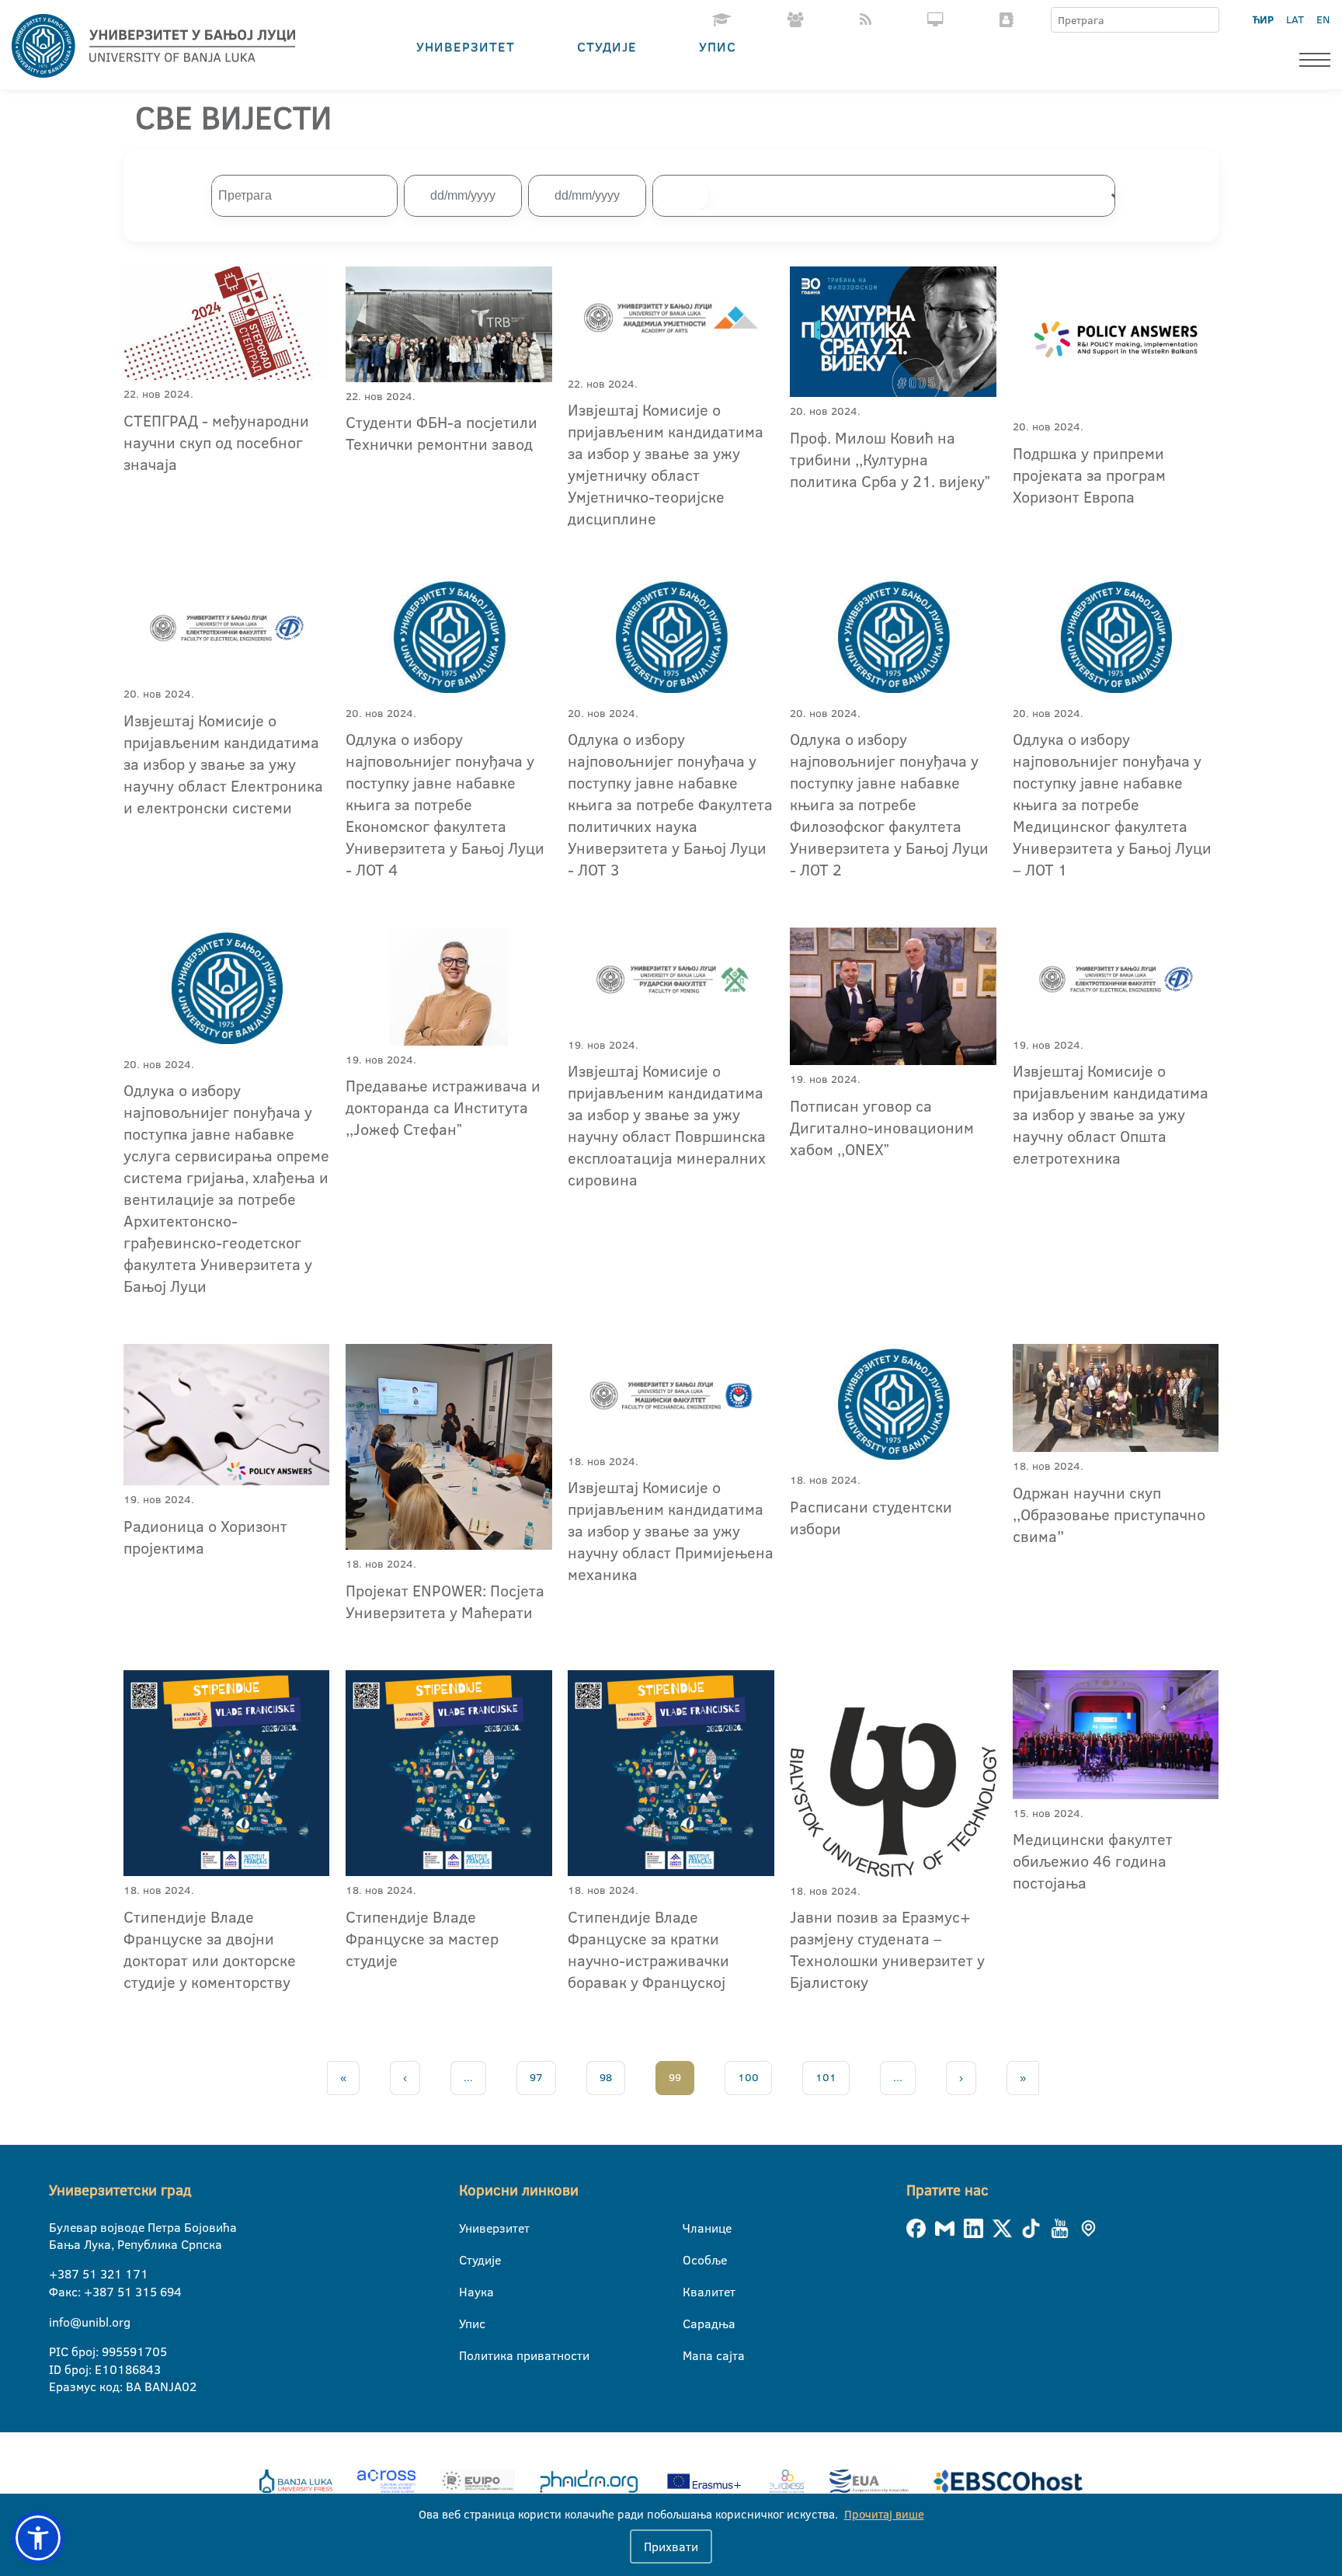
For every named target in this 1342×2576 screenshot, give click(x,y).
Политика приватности (469, 2355)
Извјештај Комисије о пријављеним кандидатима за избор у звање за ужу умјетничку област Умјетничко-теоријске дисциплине (666, 464)
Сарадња (692, 2324)
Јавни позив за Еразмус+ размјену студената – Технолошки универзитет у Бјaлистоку (887, 1949)
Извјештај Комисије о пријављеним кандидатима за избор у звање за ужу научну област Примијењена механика (671, 1530)
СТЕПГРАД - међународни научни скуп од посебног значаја (216, 442)
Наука (469, 2292)
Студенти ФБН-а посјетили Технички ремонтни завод (442, 433)
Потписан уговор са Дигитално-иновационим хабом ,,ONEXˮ (882, 1127)
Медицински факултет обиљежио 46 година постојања (1093, 1861)
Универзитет (466, 46)
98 (606, 2077)
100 (748, 2077)
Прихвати (671, 2546)
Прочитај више (884, 2514)
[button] (38, 2538)
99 (675, 2077)
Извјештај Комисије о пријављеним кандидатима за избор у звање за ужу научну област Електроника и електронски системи (223, 764)
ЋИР (1263, 19)
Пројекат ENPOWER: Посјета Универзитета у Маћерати (445, 1601)
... (468, 2077)
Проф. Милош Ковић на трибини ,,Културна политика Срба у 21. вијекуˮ (890, 459)
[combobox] (891, 196)
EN (1323, 19)
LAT (1295, 19)
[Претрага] (1207, 20)
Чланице (692, 2228)
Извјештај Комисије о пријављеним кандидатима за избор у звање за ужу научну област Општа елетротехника (1111, 1114)
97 (536, 2077)
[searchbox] (680, 196)
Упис (718, 46)
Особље (692, 2260)
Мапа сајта (692, 2355)
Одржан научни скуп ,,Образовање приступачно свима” (1109, 1514)
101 (826, 2077)
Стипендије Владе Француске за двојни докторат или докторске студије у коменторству (210, 1949)
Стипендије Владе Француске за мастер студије (422, 1938)
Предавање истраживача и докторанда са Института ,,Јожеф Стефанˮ (443, 1107)
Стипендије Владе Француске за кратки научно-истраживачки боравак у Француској (648, 1949)
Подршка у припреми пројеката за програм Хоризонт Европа (1089, 475)
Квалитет (692, 2292)
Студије (607, 46)
